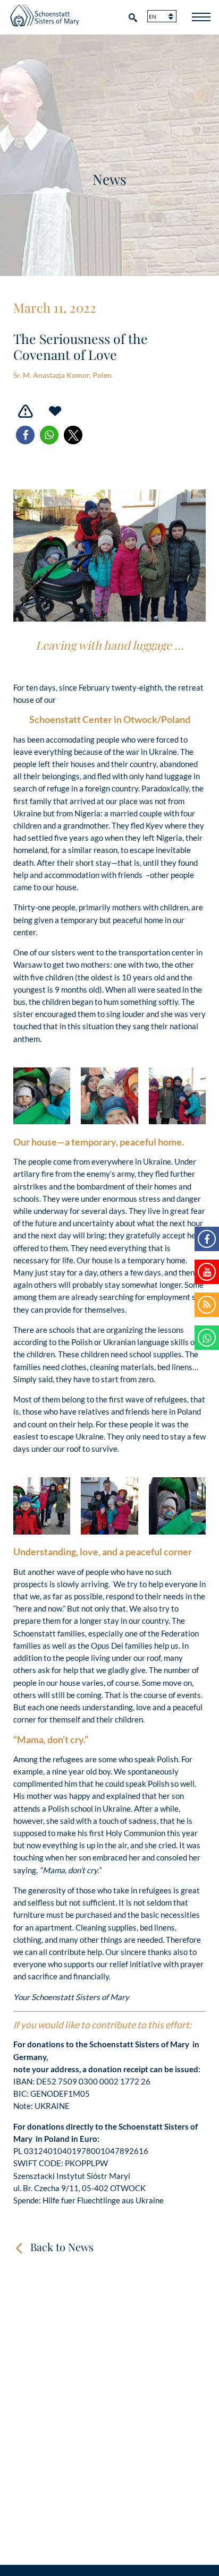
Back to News (62, 2247)
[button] (25, 435)
